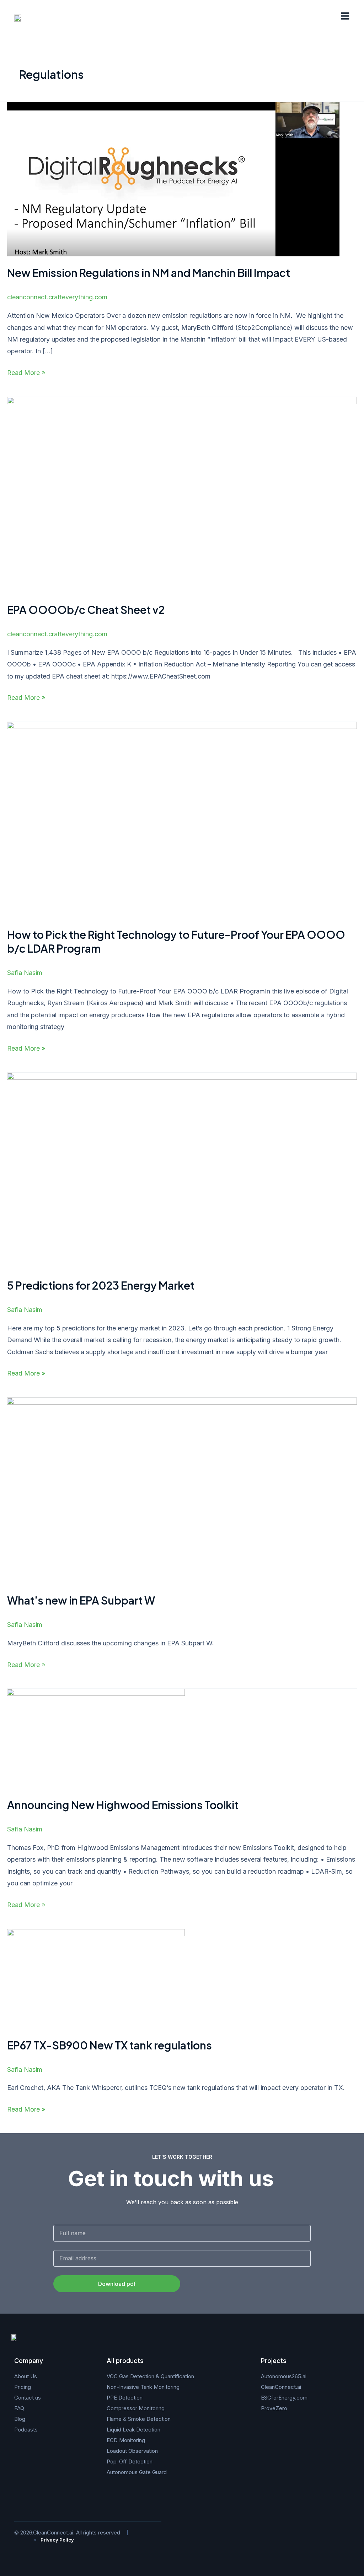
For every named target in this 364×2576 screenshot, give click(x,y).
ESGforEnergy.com (284, 2398)
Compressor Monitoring (136, 2408)
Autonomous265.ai (284, 2376)
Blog (20, 2419)
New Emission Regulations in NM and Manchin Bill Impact (149, 273)
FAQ (19, 2408)
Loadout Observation (132, 2451)
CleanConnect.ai (281, 2387)
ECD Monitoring (126, 2440)
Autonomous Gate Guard (137, 2472)
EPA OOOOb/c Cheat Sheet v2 (86, 610)
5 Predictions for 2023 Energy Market (101, 1285)
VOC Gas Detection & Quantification (150, 2376)
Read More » (26, 372)
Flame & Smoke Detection (139, 2419)
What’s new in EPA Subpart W (81, 1600)
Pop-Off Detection (130, 2461)
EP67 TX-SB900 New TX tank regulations (109, 2045)
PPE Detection (125, 2398)
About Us (26, 2376)
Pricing (23, 2387)
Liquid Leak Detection (133, 2430)
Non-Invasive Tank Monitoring (143, 2387)
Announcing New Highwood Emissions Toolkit (123, 1805)
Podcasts (26, 2430)
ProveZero (274, 2408)
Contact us (28, 2398)
